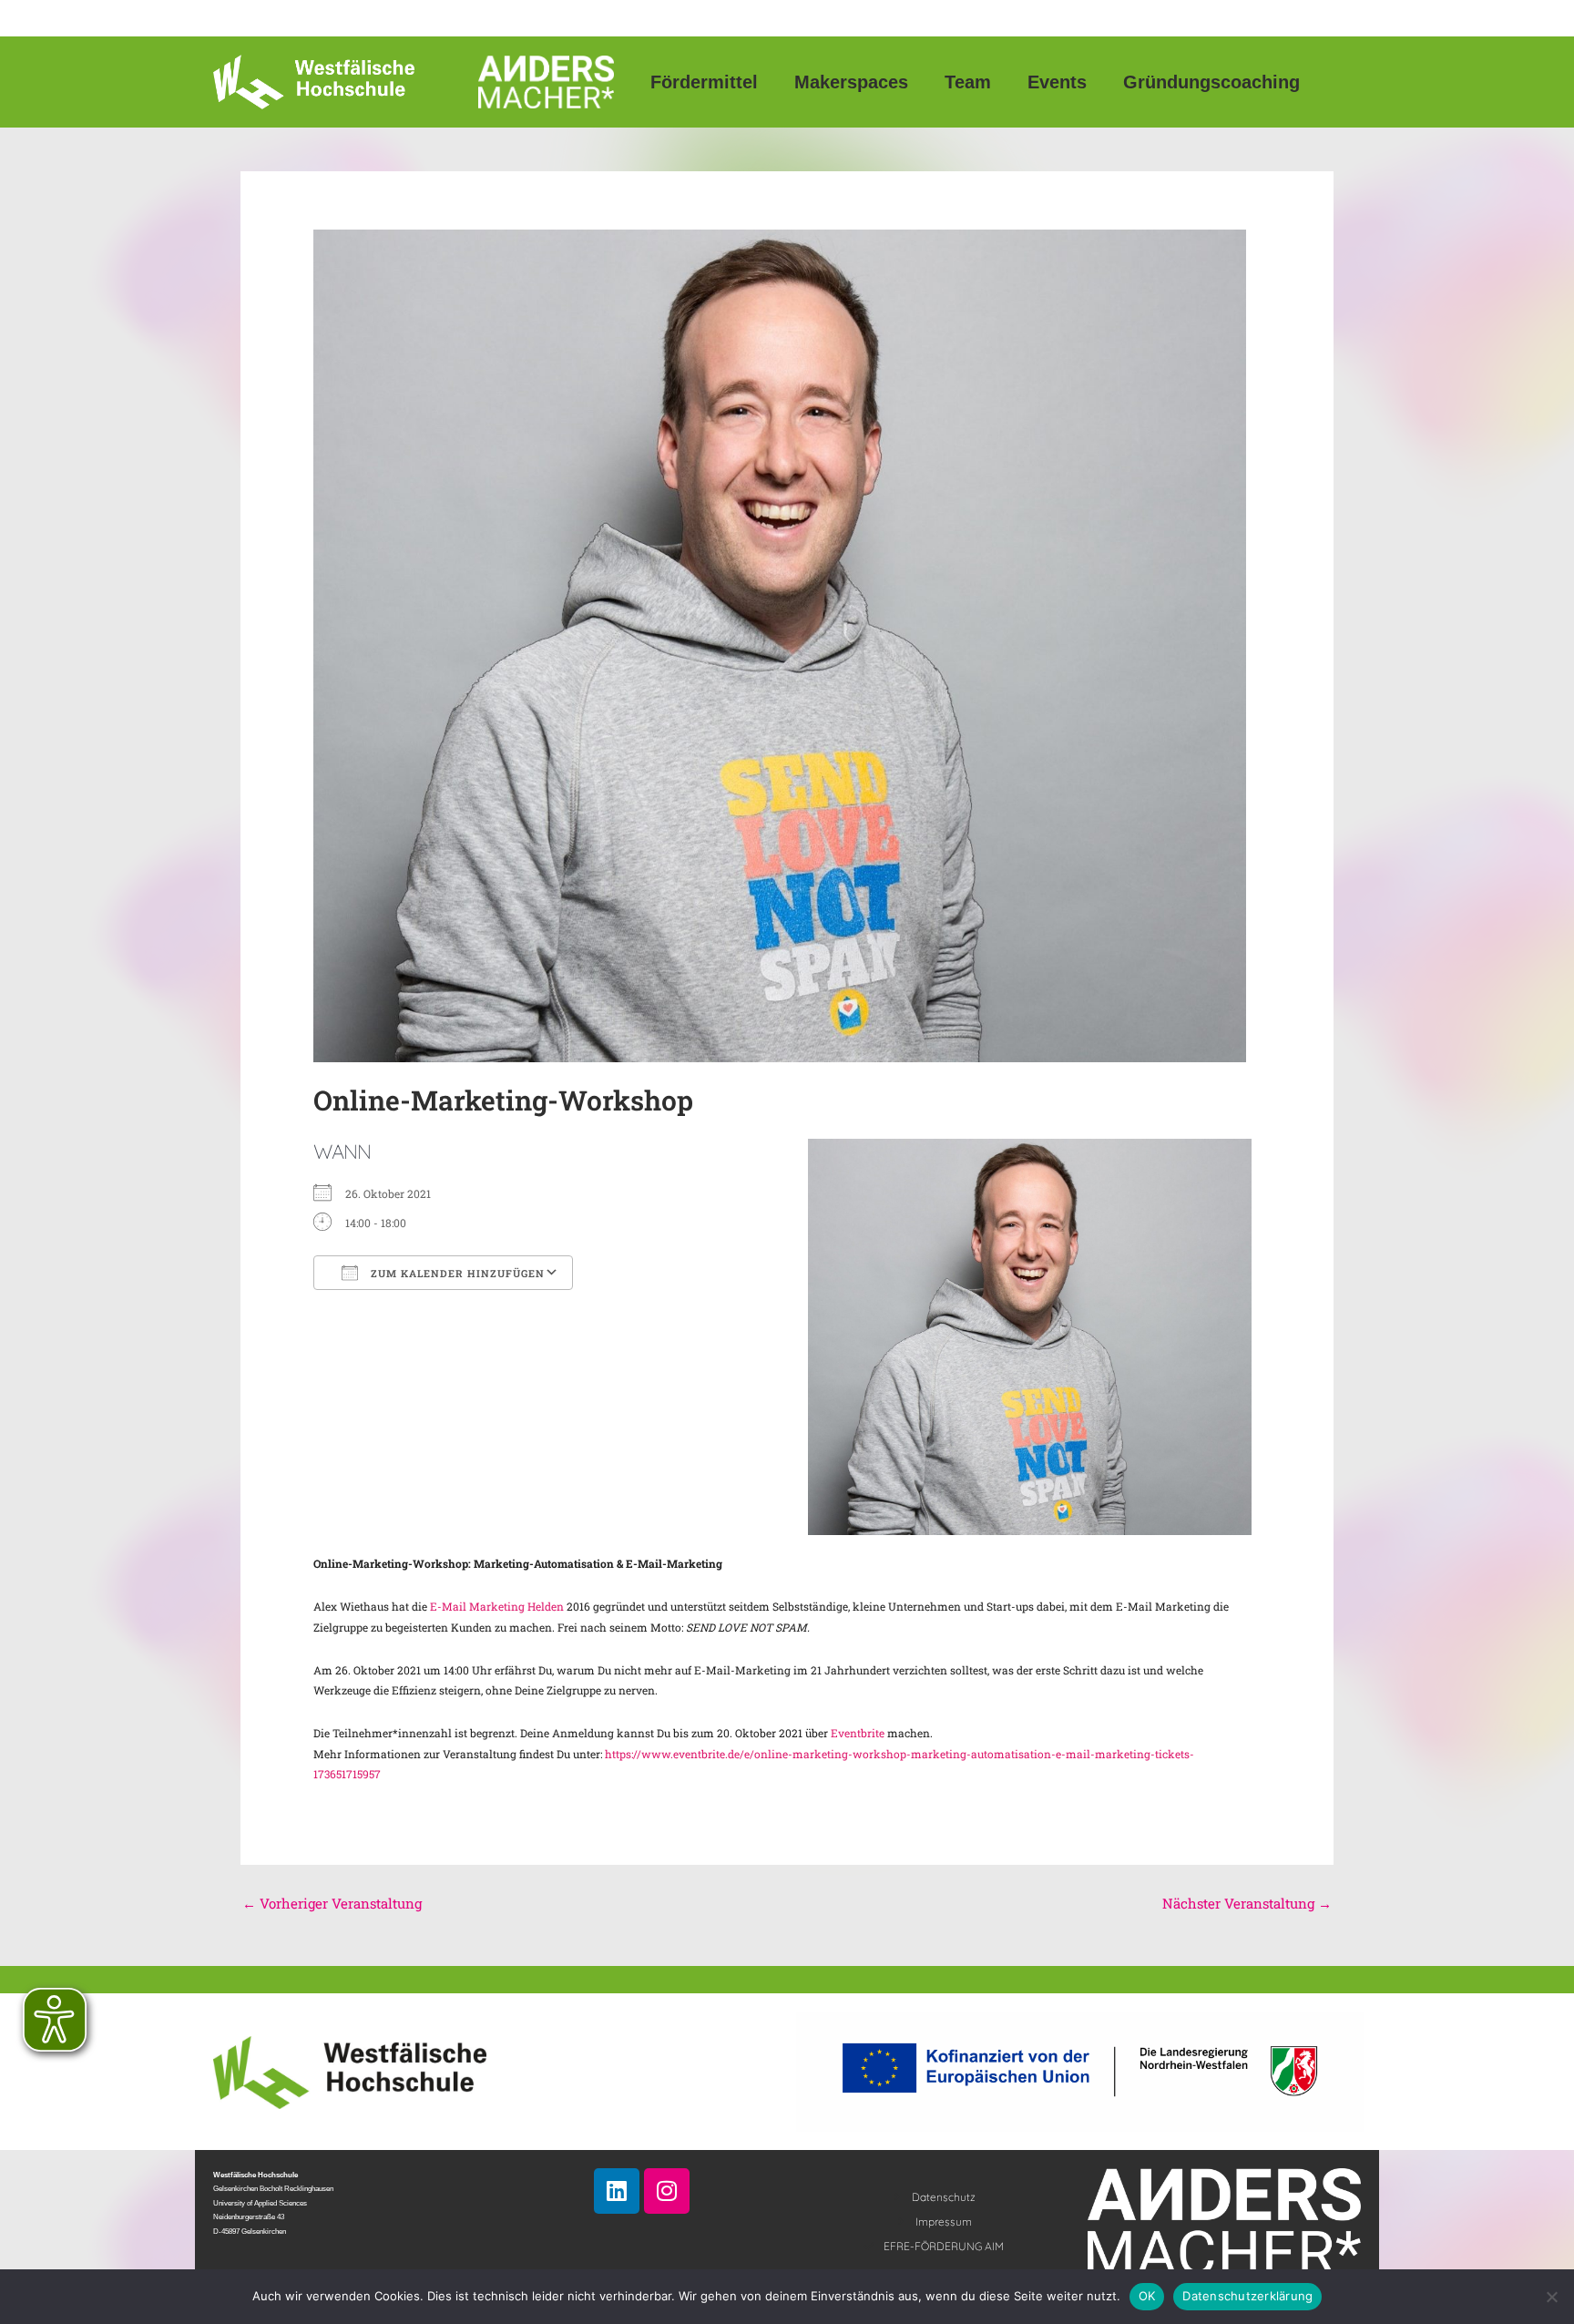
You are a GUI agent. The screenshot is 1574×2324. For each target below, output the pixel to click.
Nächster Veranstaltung (1247, 1903)
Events (1057, 82)
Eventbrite (858, 1733)
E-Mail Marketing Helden (496, 1606)
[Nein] (1551, 2297)
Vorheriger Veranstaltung (332, 1903)
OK (1147, 2296)
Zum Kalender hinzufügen (456, 1273)
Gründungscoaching (1211, 82)
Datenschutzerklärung (1247, 2296)
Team (968, 82)
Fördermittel (704, 82)
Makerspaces (851, 82)
